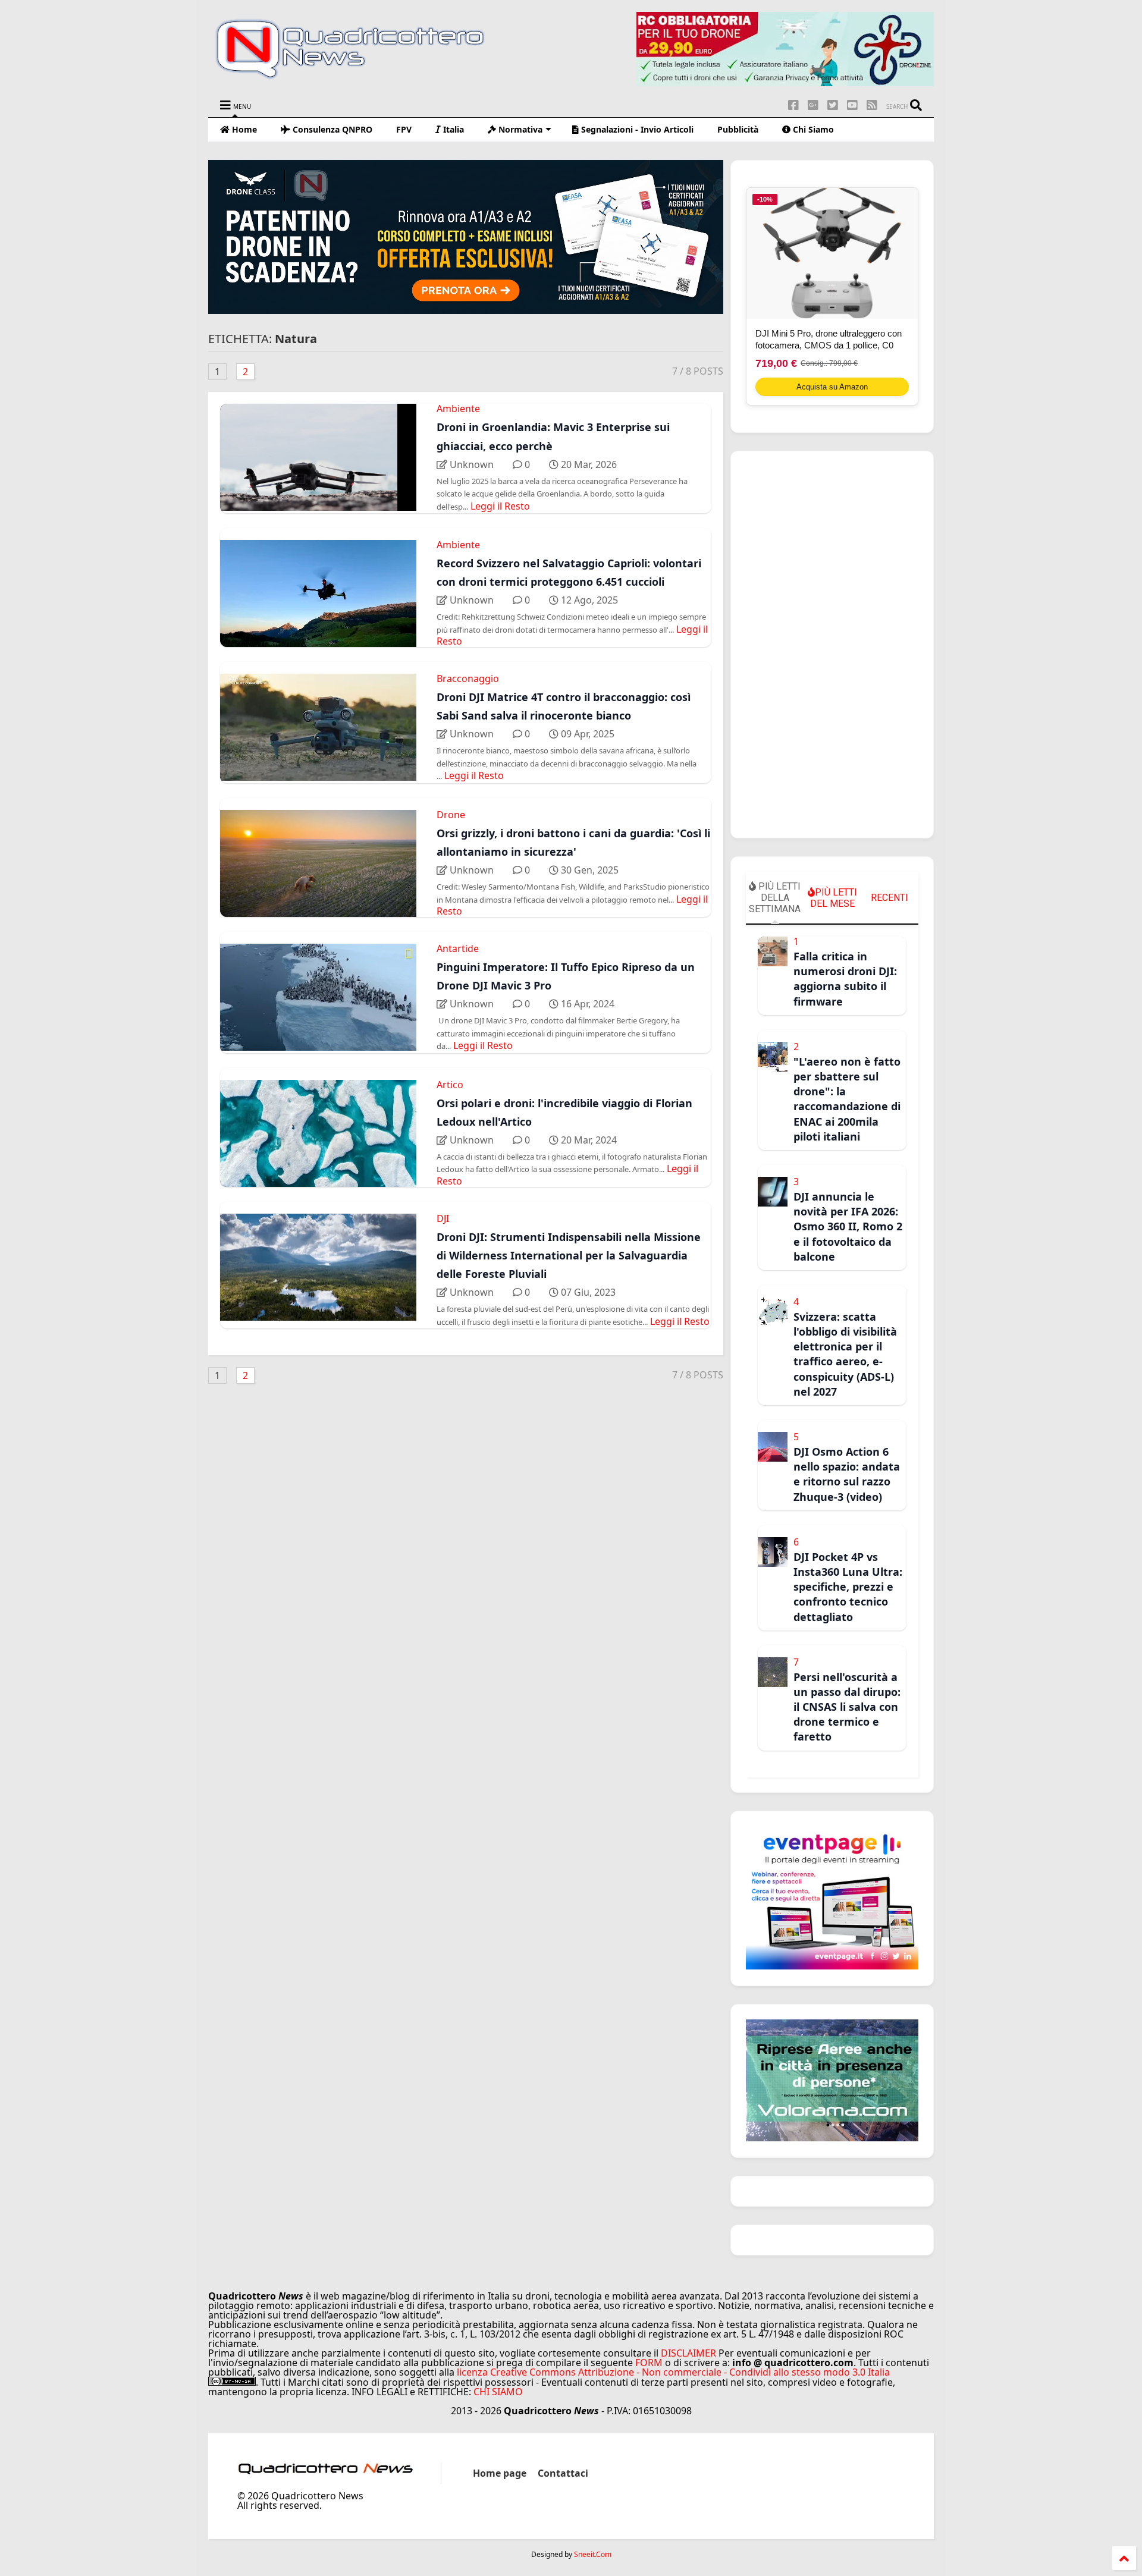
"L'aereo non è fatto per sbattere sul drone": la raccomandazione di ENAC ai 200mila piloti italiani (847, 1099)
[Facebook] (793, 105)
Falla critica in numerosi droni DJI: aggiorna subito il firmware (845, 979)
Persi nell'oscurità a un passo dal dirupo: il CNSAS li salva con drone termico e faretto (847, 1707)
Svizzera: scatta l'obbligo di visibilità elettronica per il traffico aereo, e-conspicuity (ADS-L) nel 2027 (845, 1354)
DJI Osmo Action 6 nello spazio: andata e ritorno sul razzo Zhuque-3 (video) (847, 1474)
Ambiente (458, 409)
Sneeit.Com (593, 2555)
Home (243, 129)
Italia (452, 129)
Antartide (458, 948)
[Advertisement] (832, 645)
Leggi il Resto (500, 506)
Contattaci (563, 2473)
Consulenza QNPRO (331, 129)
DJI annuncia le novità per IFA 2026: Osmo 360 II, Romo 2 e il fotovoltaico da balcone (848, 1226)
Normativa (519, 129)
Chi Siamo (812, 129)
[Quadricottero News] (365, 77)
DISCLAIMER (688, 2353)
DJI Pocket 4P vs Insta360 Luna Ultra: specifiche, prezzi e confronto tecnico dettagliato (848, 1587)
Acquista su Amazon (832, 387)
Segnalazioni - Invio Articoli (636, 129)
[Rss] (872, 105)
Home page (500, 2473)
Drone (451, 815)
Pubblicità (738, 129)
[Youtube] (852, 105)
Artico (450, 1085)
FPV (404, 129)
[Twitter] (833, 105)
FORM (649, 2363)
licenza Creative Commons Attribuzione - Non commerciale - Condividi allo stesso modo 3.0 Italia (673, 2372)
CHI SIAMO (498, 2392)
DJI (443, 1218)
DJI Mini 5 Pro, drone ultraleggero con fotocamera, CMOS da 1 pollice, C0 (829, 339)
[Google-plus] (813, 105)
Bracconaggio (468, 678)
